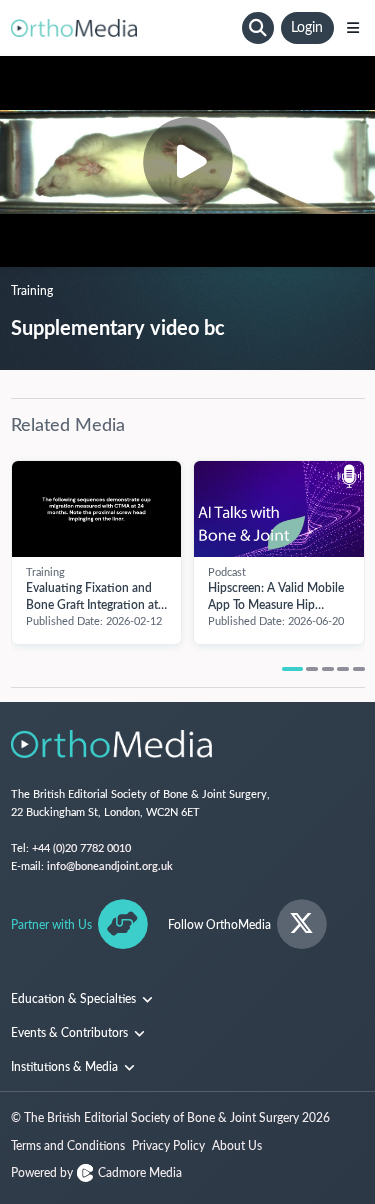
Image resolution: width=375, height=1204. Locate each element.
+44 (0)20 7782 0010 (81, 848)
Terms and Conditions (68, 1146)
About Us (237, 1146)
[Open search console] (258, 28)
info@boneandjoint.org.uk (110, 866)
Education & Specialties (75, 999)
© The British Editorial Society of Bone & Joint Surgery (170, 1118)
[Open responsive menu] (353, 28)
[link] (97, 508)
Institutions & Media (66, 1067)
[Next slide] (354, 542)
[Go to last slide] (21, 542)
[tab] (292, 669)
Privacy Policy (168, 1146)
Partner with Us (51, 925)
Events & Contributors (71, 1033)
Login (307, 28)
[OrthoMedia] (123, 28)
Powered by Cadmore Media (96, 1173)
